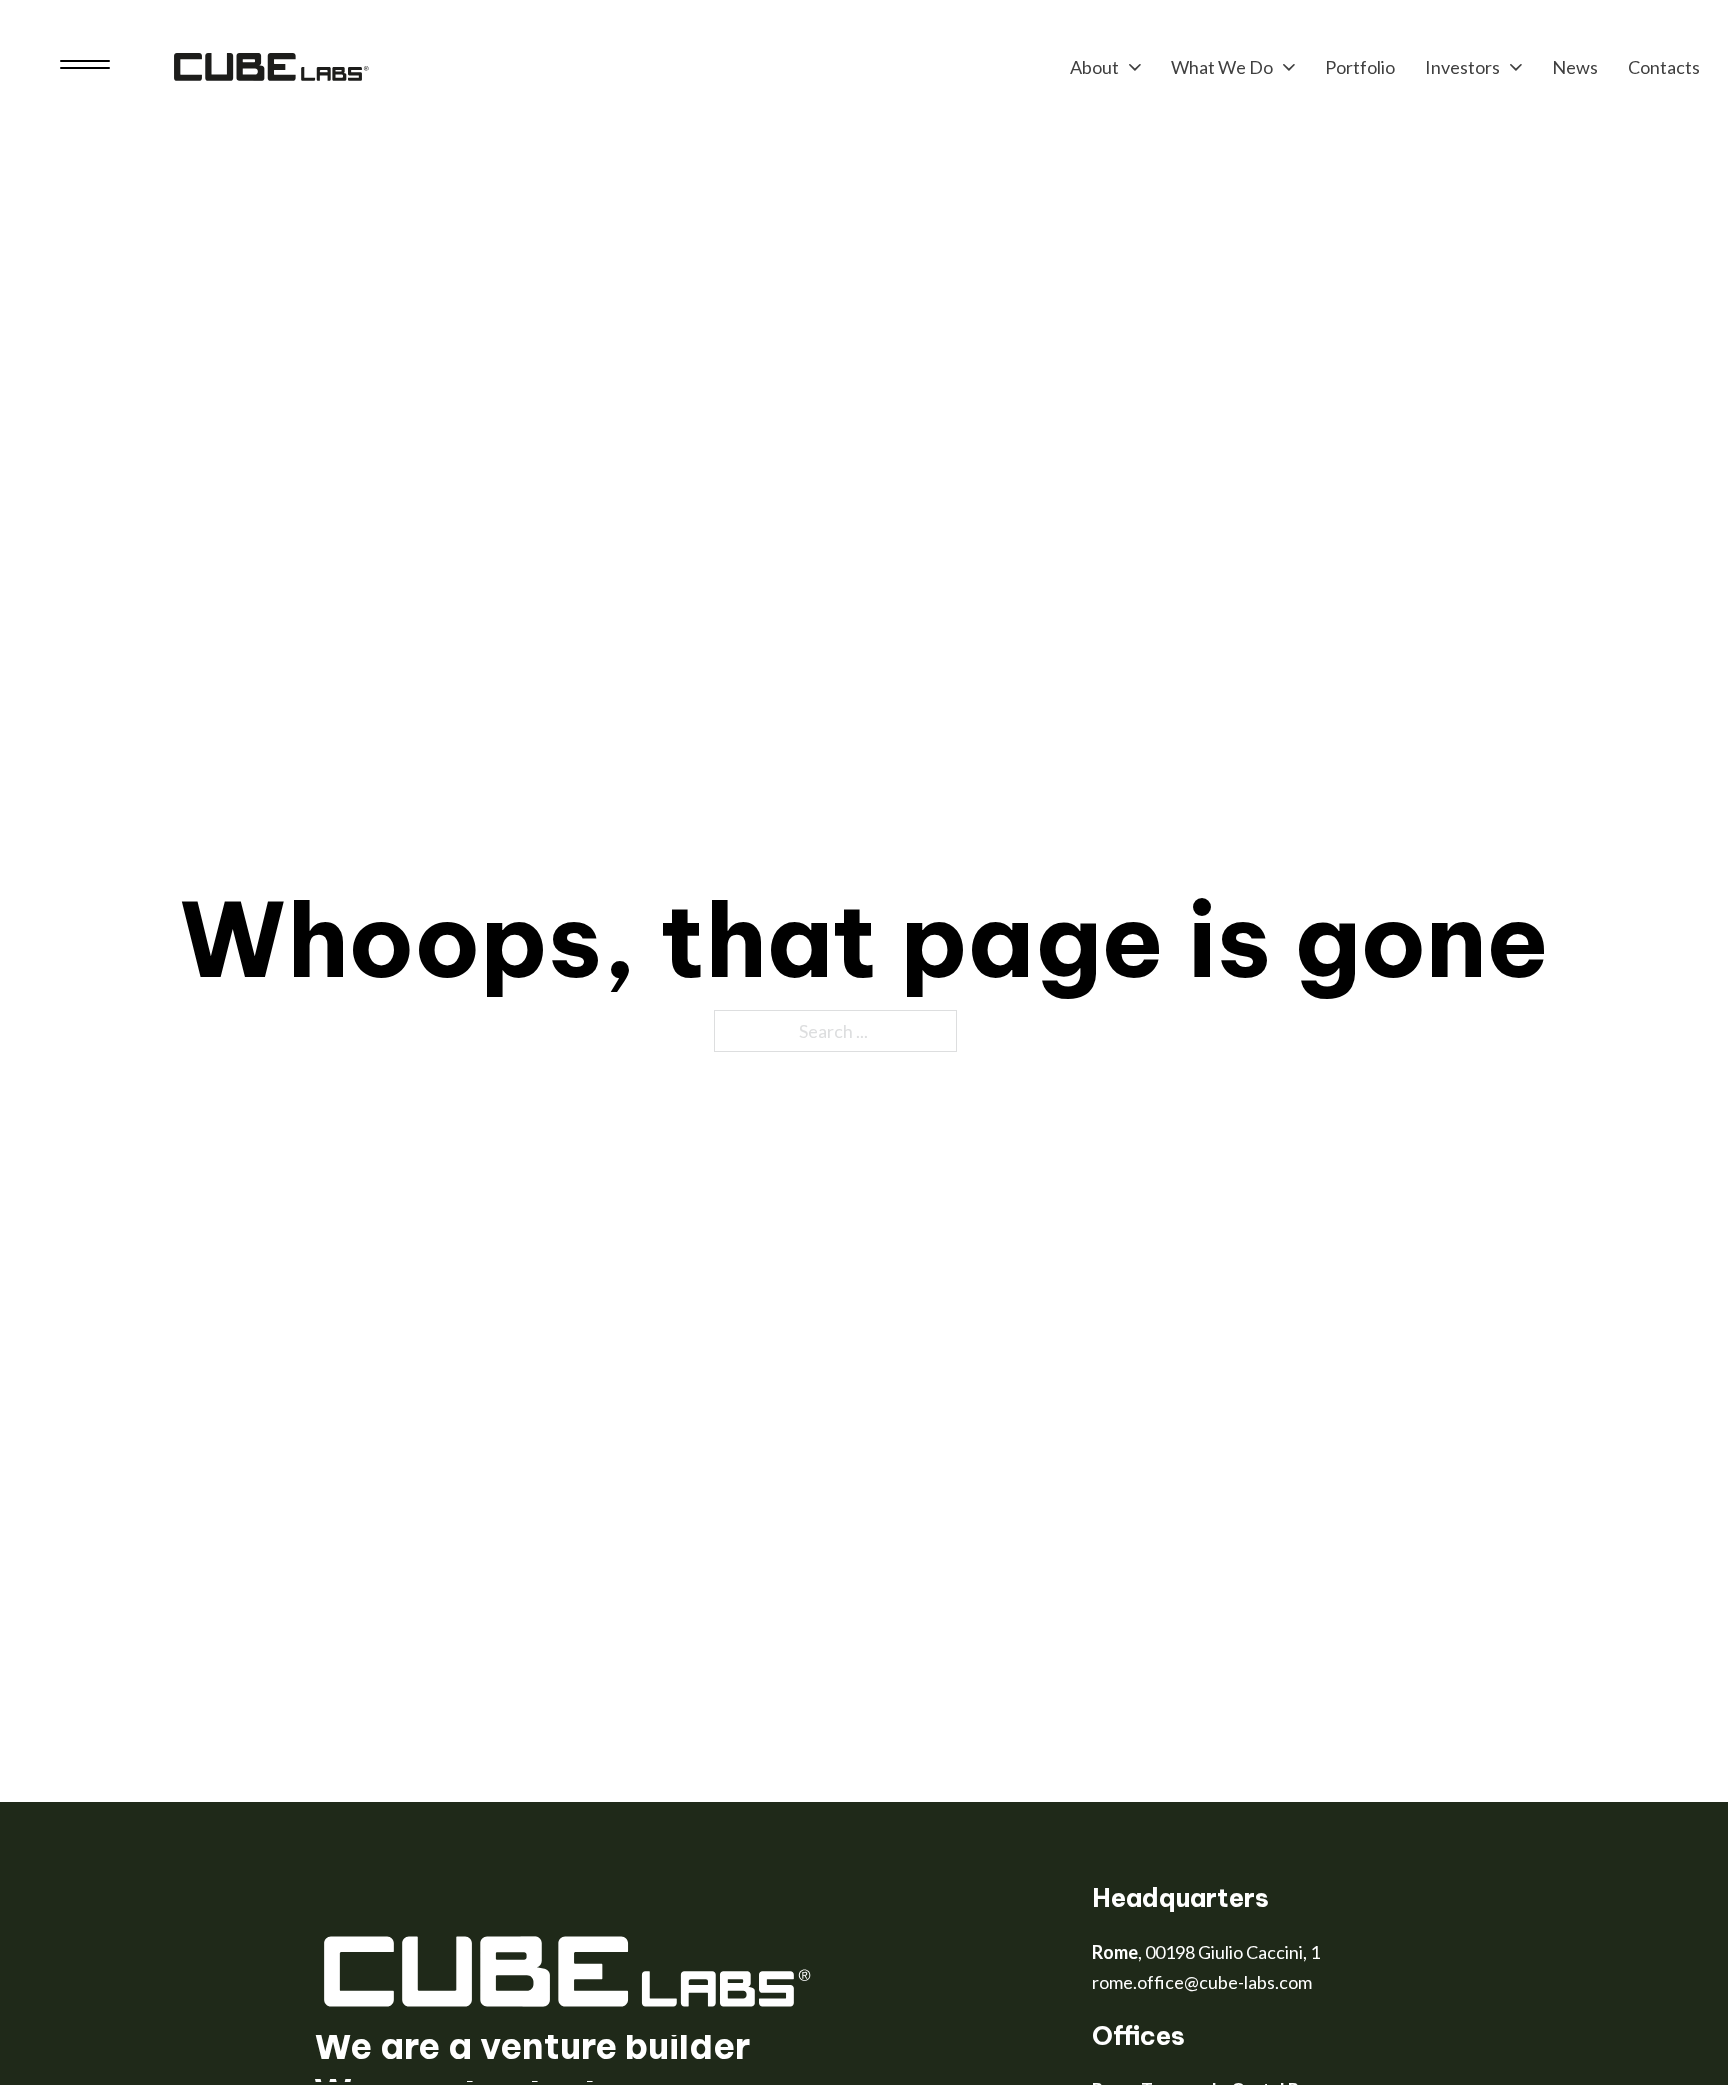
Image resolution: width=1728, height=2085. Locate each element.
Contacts (1664, 67)
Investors (1462, 67)
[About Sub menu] (1135, 67)
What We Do (1222, 67)
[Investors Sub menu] (1516, 67)
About (1094, 67)
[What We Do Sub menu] (1289, 67)
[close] (85, 67)
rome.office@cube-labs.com (1202, 1982)
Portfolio (1360, 67)
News (1575, 67)
